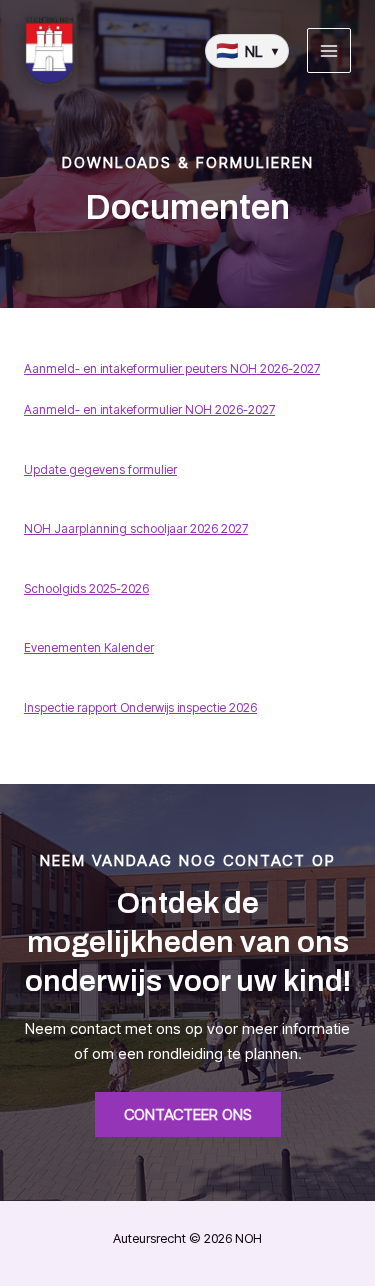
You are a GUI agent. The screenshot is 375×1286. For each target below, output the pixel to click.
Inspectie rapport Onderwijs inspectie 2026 (140, 707)
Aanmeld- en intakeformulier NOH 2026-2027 (149, 409)
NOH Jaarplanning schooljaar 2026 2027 (136, 528)
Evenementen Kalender (89, 647)
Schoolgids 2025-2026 (86, 588)
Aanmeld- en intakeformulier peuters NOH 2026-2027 (172, 368)
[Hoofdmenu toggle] (329, 50)
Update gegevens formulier (100, 469)
